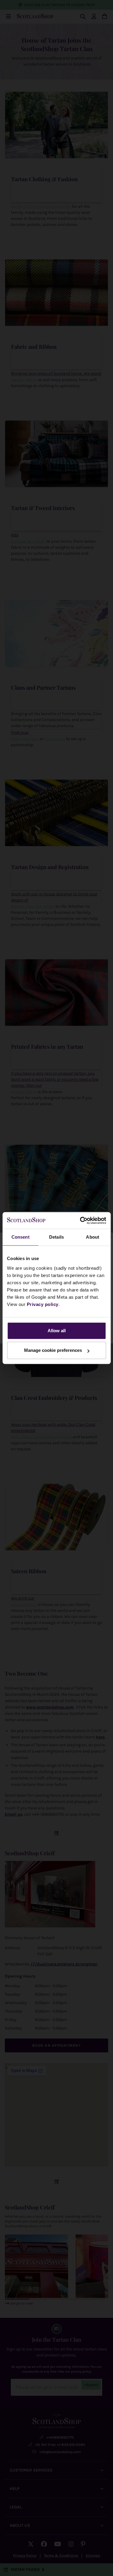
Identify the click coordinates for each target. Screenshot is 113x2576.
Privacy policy (43, 1304)
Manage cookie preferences (53, 1350)
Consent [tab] (20, 1237)
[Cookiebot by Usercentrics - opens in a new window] (80, 1221)
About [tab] (93, 1237)
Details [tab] (56, 1237)
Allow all (57, 1331)
